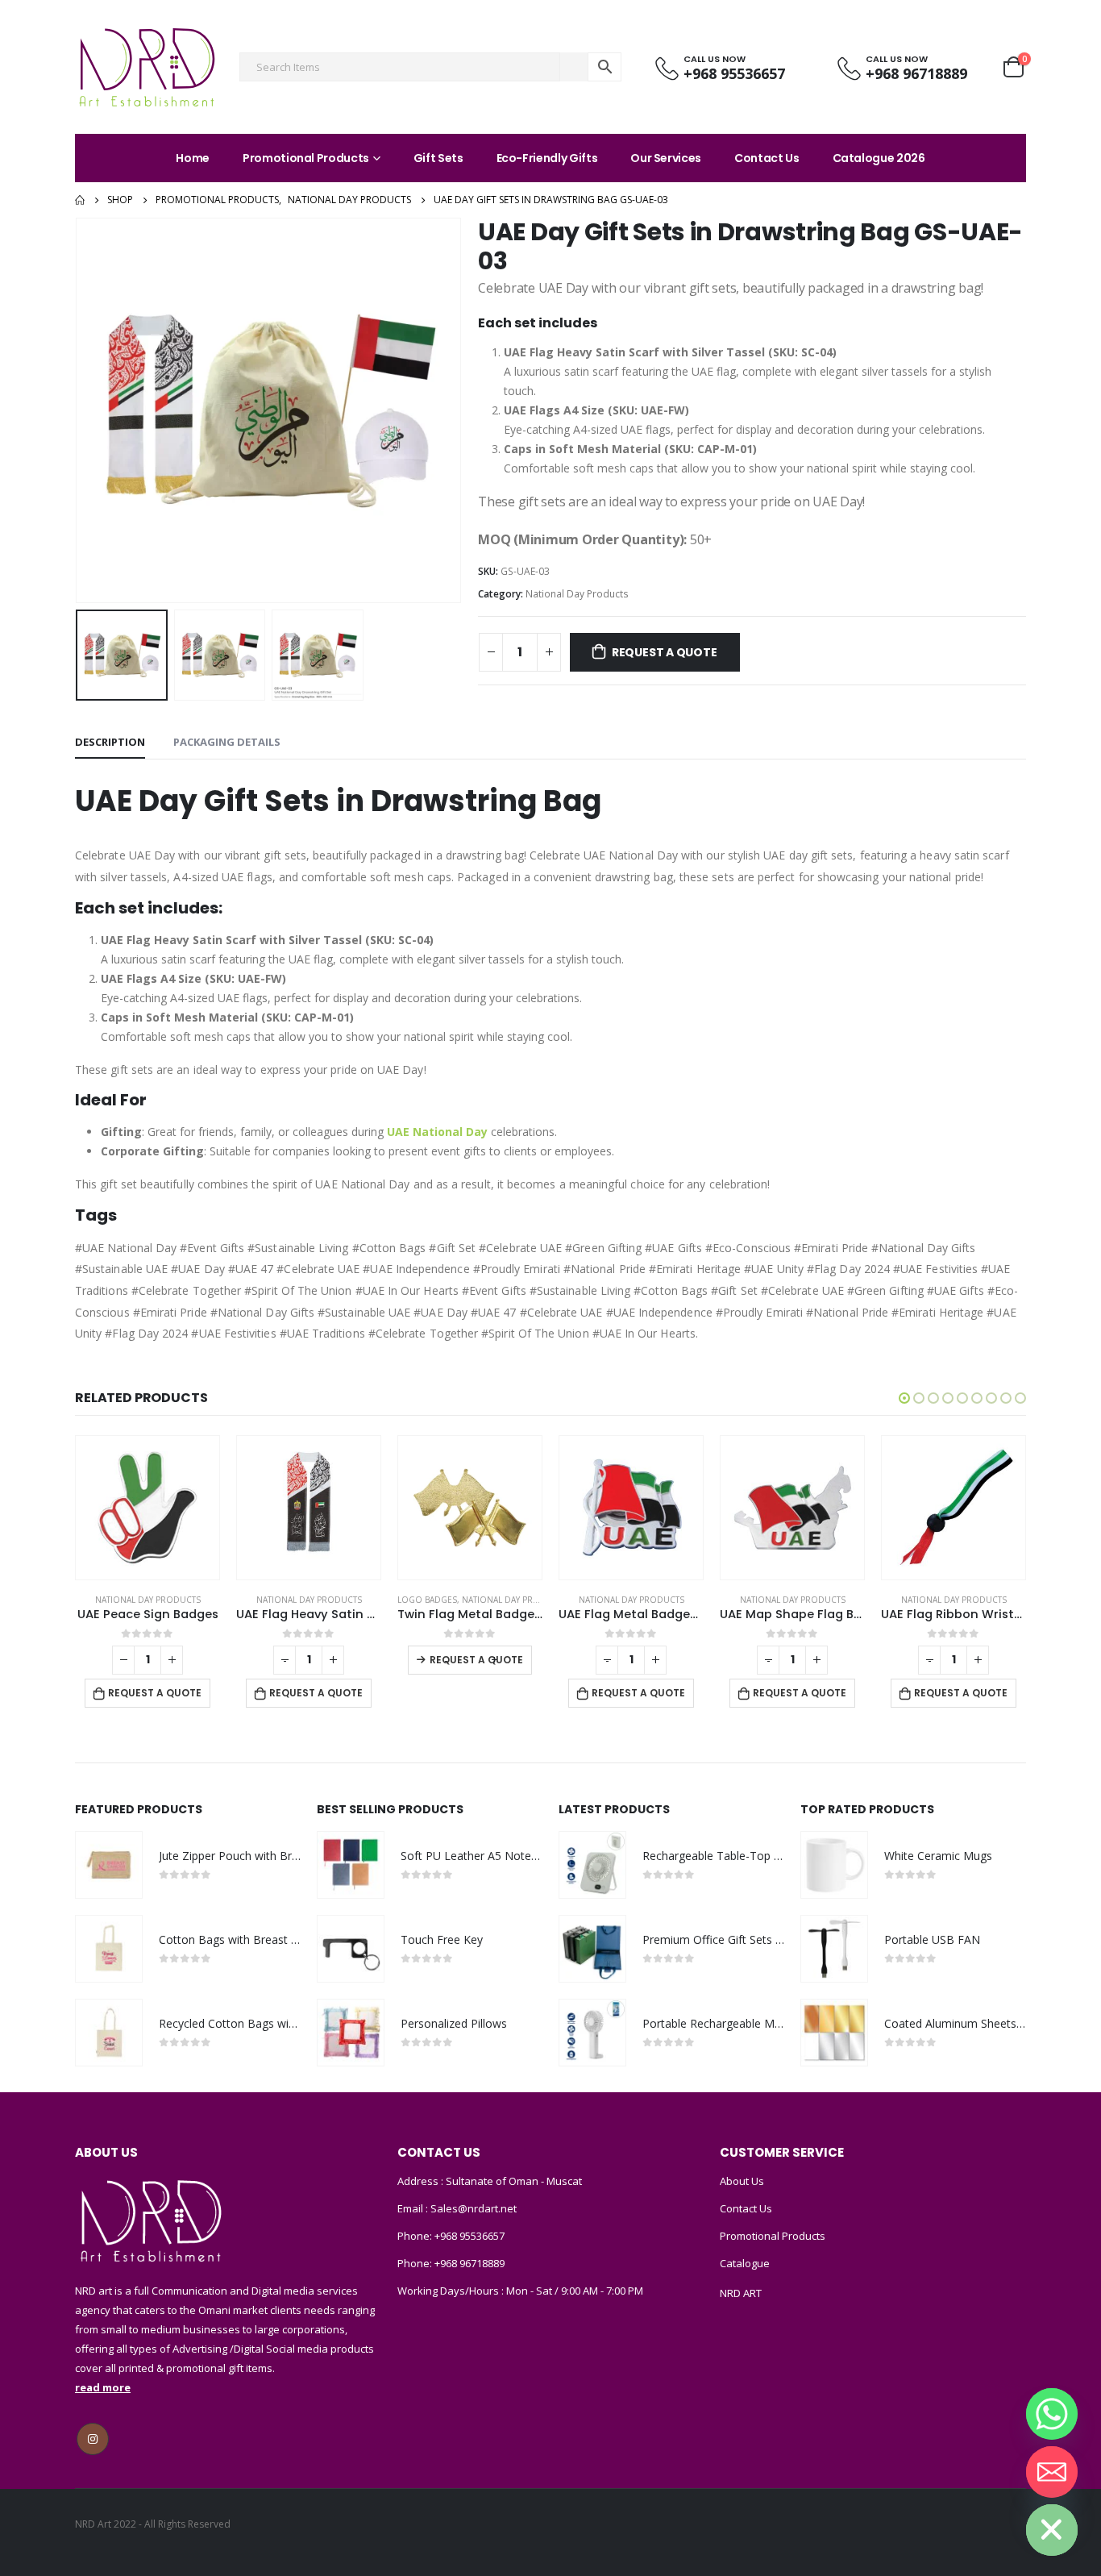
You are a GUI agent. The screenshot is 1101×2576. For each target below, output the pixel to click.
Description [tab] (110, 742)
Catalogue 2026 (879, 158)
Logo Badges (427, 1600)
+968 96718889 (469, 2263)
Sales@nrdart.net (472, 2208)
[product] (147, 1508)
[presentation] (79, 410)
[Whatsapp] (1052, 2414)
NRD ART (741, 2293)
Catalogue (745, 2263)
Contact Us (767, 158)
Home (193, 158)
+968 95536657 (469, 2236)
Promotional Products (306, 158)
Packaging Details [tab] (227, 742)
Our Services (666, 158)
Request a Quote (665, 652)
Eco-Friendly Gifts (547, 158)
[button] (904, 1398)
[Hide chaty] (1052, 2530)
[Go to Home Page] (80, 200)
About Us (742, 2181)
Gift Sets (438, 158)
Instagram (93, 2439)
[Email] (1052, 2472)
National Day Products (577, 594)
